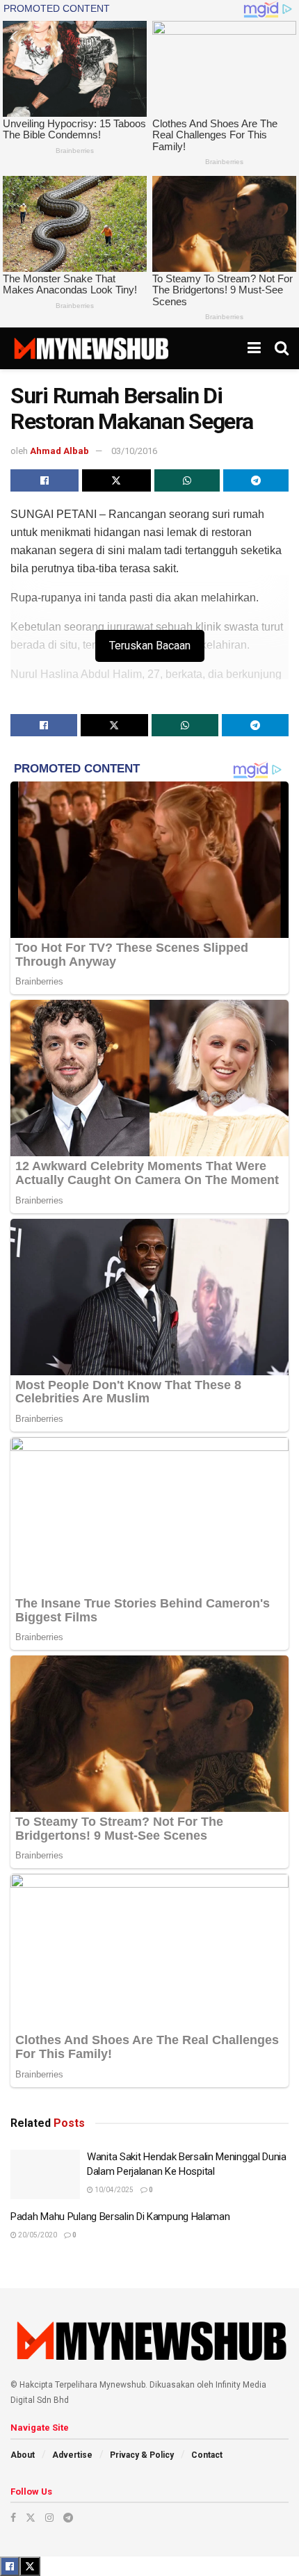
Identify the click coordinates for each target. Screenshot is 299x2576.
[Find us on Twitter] (31, 2518)
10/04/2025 (113, 2190)
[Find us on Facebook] (13, 2518)
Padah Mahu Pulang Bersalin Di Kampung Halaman (120, 2217)
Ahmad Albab (59, 451)
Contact (207, 2455)
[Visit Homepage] (91, 348)
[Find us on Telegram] (68, 2518)
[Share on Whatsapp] (187, 480)
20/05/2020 (37, 2235)
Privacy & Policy (142, 2455)
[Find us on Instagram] (49, 2518)
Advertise (72, 2455)
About (23, 2455)
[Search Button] (282, 348)
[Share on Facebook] (45, 480)
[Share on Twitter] (116, 480)
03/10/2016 (134, 451)
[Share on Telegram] (256, 480)
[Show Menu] (254, 348)
